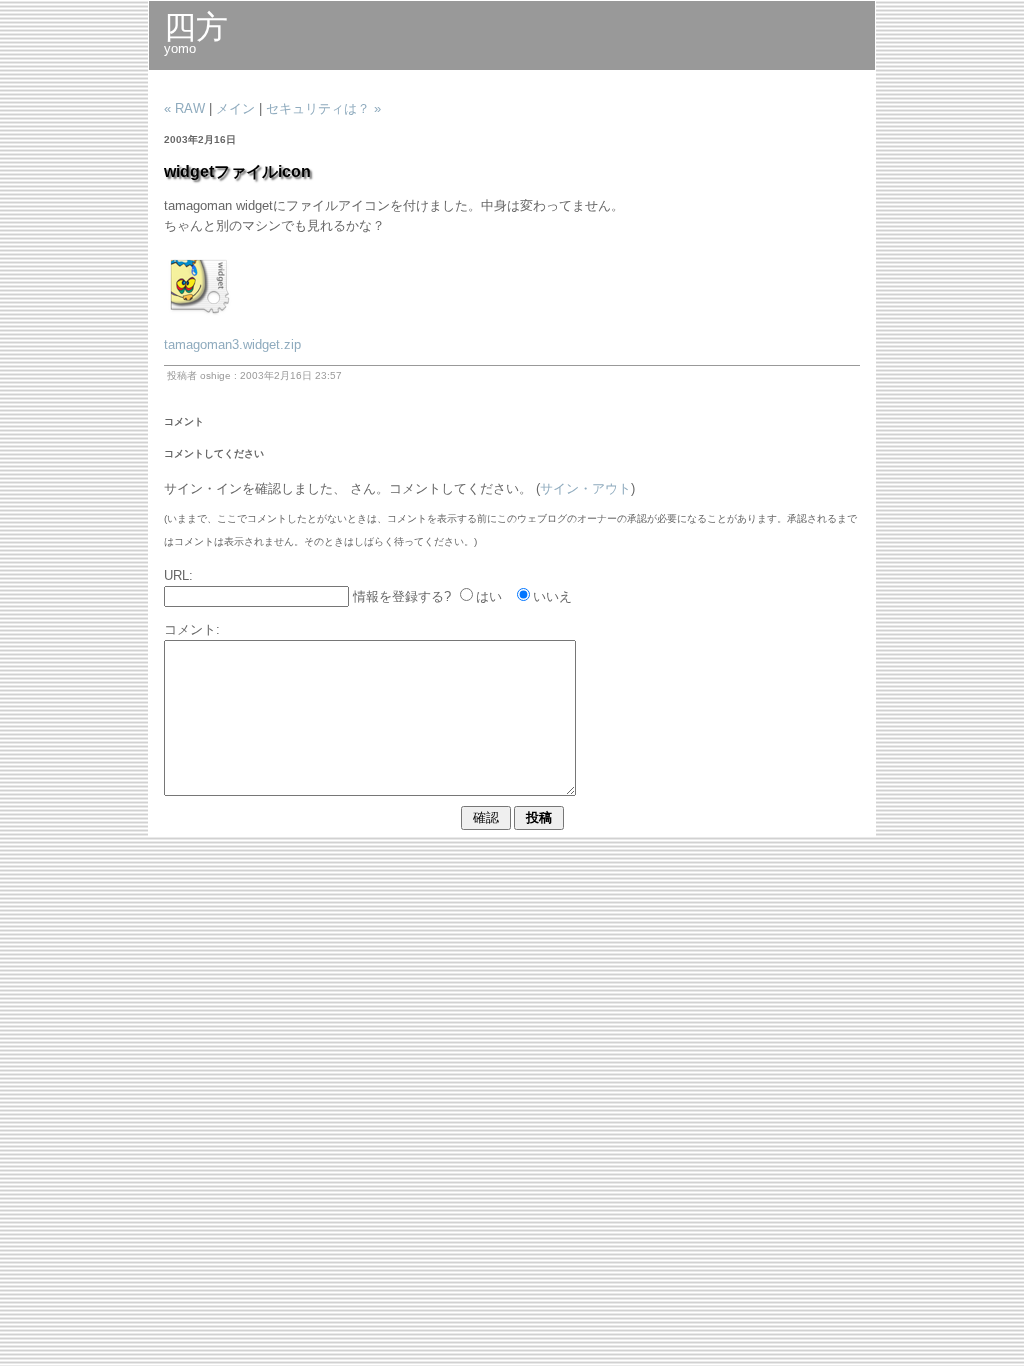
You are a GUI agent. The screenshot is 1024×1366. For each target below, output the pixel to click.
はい (489, 596)
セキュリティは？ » (323, 108)
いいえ (552, 596)
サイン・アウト (585, 488)
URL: (178, 575)
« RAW (184, 108)
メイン (235, 108)
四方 (196, 27)
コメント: (192, 629)
